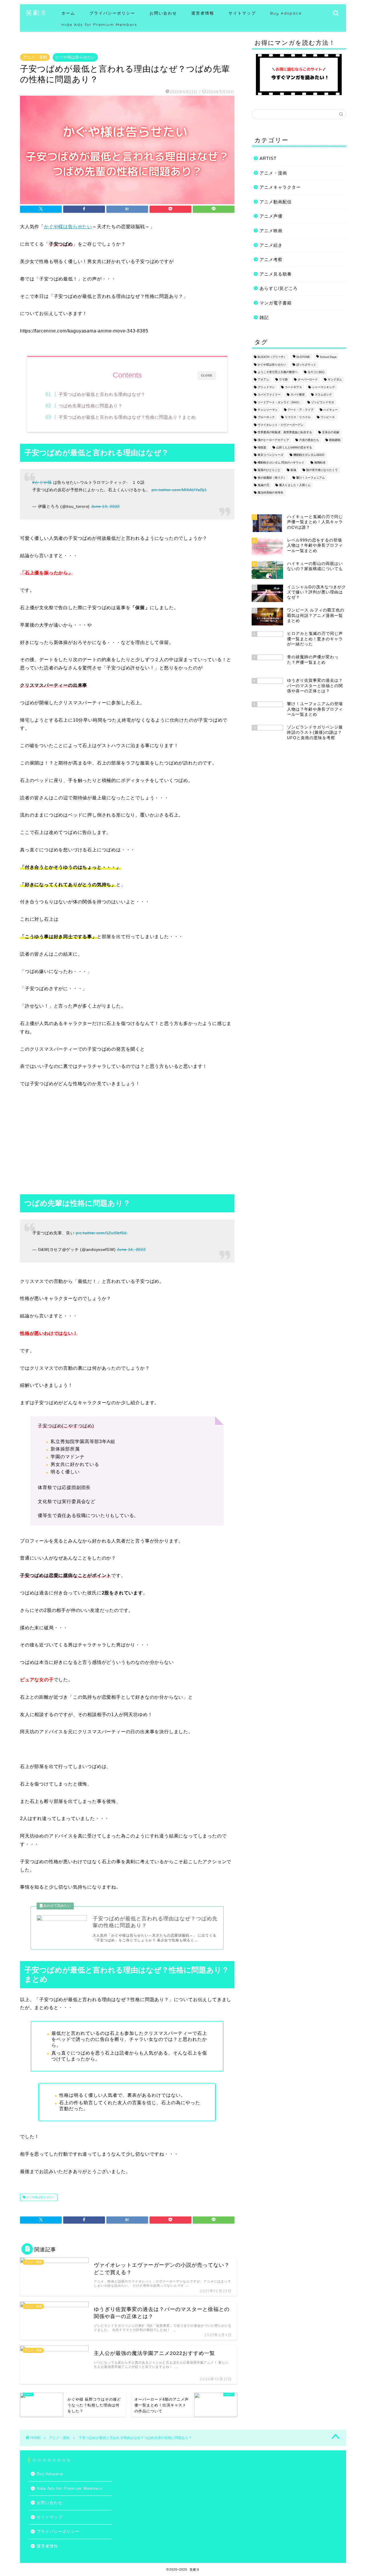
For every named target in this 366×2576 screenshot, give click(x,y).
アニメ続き (271, 245)
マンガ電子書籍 (276, 303)
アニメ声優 (271, 216)
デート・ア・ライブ (301, 410)
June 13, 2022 (106, 506)
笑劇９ (36, 12)
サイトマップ (242, 13)
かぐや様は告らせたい (75, 57)
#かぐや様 (42, 482)
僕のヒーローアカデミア (273, 440)
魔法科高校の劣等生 (270, 493)
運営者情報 (203, 13)
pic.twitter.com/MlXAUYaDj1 (179, 490)
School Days (328, 357)
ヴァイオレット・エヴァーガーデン (281, 425)
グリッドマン (266, 387)
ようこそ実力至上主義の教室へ (278, 372)
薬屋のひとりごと (269, 470)
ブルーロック (266, 417)
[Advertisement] (127, 1142)
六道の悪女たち (309, 440)
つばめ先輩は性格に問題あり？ (91, 406)
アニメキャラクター (280, 187)
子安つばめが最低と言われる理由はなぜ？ (102, 394)
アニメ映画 (271, 231)
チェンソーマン (268, 410)
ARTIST (268, 158)
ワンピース (328, 417)
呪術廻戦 (335, 440)
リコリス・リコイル (298, 417)
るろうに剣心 (316, 372)
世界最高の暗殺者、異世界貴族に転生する (285, 433)
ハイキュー (331, 410)
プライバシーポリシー (112, 13)
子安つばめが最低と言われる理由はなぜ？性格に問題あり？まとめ (127, 417)
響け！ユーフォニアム (311, 478)
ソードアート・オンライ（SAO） (279, 402)
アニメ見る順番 (276, 274)
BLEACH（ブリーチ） (272, 357)
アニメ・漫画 (35, 57)
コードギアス (293, 387)
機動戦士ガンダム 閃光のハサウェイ (281, 463)
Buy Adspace (286, 13)
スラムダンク (323, 395)
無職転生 (320, 463)
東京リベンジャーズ (270, 455)
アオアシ (263, 380)
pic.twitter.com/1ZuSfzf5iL (102, 1233)
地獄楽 (262, 447)
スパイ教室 (298, 395)
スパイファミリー (269, 395)
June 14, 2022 (131, 1249)
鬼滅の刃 (263, 485)
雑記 (264, 317)
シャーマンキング (323, 387)
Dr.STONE (303, 357)
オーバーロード (308, 380)
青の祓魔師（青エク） (272, 478)
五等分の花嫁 (331, 433)
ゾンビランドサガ (323, 402)
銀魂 (293, 470)
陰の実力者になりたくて (322, 470)
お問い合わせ (163, 13)
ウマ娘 (283, 380)
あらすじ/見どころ (279, 288)
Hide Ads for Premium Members (99, 25)
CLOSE (207, 375)
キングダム (335, 380)
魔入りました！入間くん (295, 485)
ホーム (68, 13)
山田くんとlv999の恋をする (294, 447)
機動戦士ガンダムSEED (309, 455)
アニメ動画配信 (276, 202)
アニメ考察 (271, 259)
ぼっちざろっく (306, 365)
